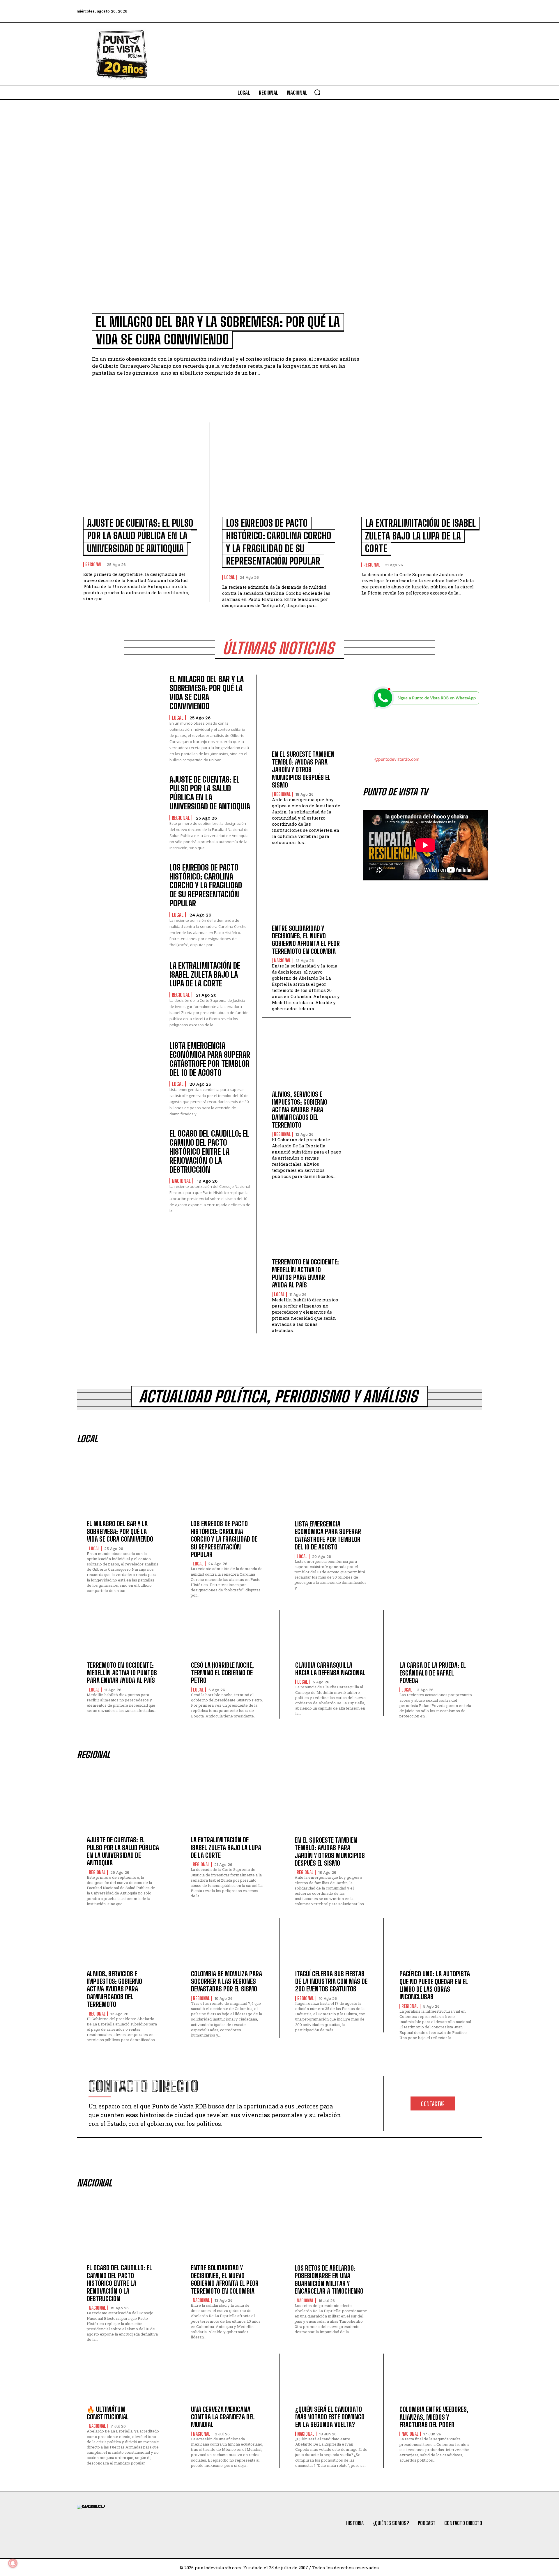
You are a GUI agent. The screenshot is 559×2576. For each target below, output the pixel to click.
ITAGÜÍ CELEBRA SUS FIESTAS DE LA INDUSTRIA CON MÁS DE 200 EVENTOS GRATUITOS (331, 1981)
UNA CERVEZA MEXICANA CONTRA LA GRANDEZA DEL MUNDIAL (223, 2417)
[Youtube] (460, 11)
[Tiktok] (428, 11)
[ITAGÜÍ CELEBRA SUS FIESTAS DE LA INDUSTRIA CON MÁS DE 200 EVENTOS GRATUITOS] (331, 1946)
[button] (317, 92)
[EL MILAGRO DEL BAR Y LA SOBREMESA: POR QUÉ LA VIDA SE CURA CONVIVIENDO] (227, 231)
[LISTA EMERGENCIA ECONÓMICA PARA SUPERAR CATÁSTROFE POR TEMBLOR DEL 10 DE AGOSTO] (120, 1076)
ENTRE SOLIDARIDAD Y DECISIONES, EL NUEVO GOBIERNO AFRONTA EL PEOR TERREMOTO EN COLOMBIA (306, 940)
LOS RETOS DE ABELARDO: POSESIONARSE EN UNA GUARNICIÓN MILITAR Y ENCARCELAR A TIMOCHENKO (329, 2280)
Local (230, 577)
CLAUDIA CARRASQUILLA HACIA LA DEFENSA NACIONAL (330, 1669)
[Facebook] (397, 11)
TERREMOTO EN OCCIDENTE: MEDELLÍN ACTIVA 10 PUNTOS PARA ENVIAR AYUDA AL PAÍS (305, 1273)
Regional (94, 565)
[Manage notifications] (13, 2563)
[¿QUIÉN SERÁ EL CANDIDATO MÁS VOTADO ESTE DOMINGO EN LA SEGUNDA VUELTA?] (331, 2381)
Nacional (181, 1181)
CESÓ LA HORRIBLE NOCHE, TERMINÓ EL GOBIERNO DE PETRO (222, 1673)
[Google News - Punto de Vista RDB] (425, 733)
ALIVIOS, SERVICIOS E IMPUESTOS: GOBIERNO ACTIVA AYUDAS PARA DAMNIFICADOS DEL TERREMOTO (300, 1110)
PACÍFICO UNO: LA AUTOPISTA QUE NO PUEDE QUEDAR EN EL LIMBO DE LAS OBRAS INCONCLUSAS (435, 1985)
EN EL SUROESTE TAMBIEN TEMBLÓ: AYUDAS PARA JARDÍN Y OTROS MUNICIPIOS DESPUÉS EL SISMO (303, 770)
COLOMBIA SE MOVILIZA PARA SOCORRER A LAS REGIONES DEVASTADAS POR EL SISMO (227, 1981)
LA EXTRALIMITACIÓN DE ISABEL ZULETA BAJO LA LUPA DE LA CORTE (420, 536)
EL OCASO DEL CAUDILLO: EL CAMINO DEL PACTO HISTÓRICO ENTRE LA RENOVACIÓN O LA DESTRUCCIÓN (209, 1151)
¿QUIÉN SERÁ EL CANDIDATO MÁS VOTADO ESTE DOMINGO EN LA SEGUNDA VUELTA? (330, 2417)
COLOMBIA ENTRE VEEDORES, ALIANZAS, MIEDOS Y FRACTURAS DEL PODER (434, 2417)
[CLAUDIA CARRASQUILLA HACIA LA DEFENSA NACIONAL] (331, 1637)
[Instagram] (444, 11)
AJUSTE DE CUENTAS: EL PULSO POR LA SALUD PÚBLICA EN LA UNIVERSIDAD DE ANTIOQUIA (140, 536)
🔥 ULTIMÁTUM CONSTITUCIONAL (108, 2413)
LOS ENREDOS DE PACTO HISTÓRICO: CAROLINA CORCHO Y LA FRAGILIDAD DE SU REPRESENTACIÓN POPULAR (206, 885)
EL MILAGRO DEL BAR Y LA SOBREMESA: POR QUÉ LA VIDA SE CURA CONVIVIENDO (207, 692)
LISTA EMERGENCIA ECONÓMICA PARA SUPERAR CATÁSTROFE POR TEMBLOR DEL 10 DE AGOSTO (210, 1059)
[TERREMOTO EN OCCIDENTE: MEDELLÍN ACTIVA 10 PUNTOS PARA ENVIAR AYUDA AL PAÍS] (307, 1226)
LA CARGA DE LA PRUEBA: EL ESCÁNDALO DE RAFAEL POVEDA (433, 1673)
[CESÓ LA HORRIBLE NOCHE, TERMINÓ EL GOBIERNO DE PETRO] (227, 1637)
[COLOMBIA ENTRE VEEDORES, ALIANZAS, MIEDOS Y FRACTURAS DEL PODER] (436, 2381)
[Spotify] (476, 11)
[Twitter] (413, 11)
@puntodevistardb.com (397, 759)
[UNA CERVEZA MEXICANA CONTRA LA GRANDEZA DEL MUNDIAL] (227, 2381)
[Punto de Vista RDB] (122, 54)
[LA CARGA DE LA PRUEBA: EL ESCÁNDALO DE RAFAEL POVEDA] (436, 1638)
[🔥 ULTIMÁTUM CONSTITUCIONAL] (123, 2381)
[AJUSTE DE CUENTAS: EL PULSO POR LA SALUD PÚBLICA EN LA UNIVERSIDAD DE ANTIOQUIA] (140, 473)
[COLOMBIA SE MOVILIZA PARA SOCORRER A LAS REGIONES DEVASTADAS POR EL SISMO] (227, 1946)
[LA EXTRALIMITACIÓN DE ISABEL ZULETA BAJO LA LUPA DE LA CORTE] (419, 473)
